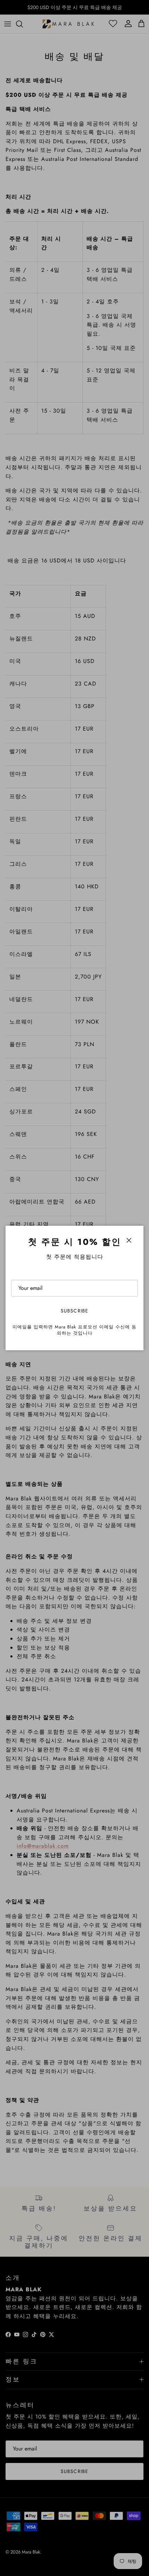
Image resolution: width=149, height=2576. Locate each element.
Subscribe (74, 1311)
